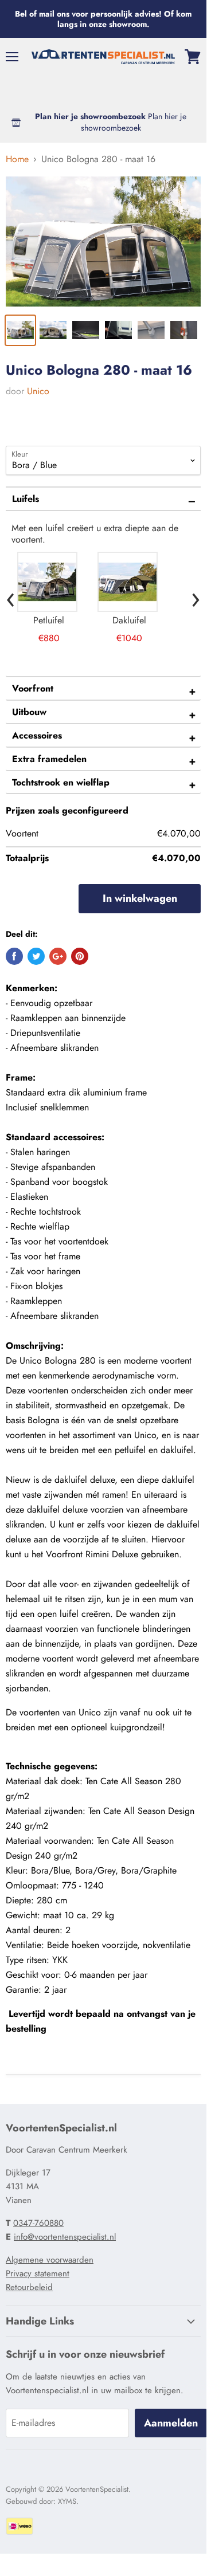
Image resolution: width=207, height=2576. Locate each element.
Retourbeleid (29, 2287)
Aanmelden (171, 2423)
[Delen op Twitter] (36, 956)
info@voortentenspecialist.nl (65, 2237)
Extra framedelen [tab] (49, 759)
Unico (38, 391)
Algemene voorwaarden (50, 2260)
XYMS (67, 2501)
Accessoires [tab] (37, 735)
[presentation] (11, 597)
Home (17, 159)
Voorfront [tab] (33, 688)
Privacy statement (38, 2273)
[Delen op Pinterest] (80, 956)
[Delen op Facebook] (14, 956)
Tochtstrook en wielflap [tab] (61, 782)
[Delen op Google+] (58, 956)
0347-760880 (38, 2223)
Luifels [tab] (26, 499)
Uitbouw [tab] (29, 712)
